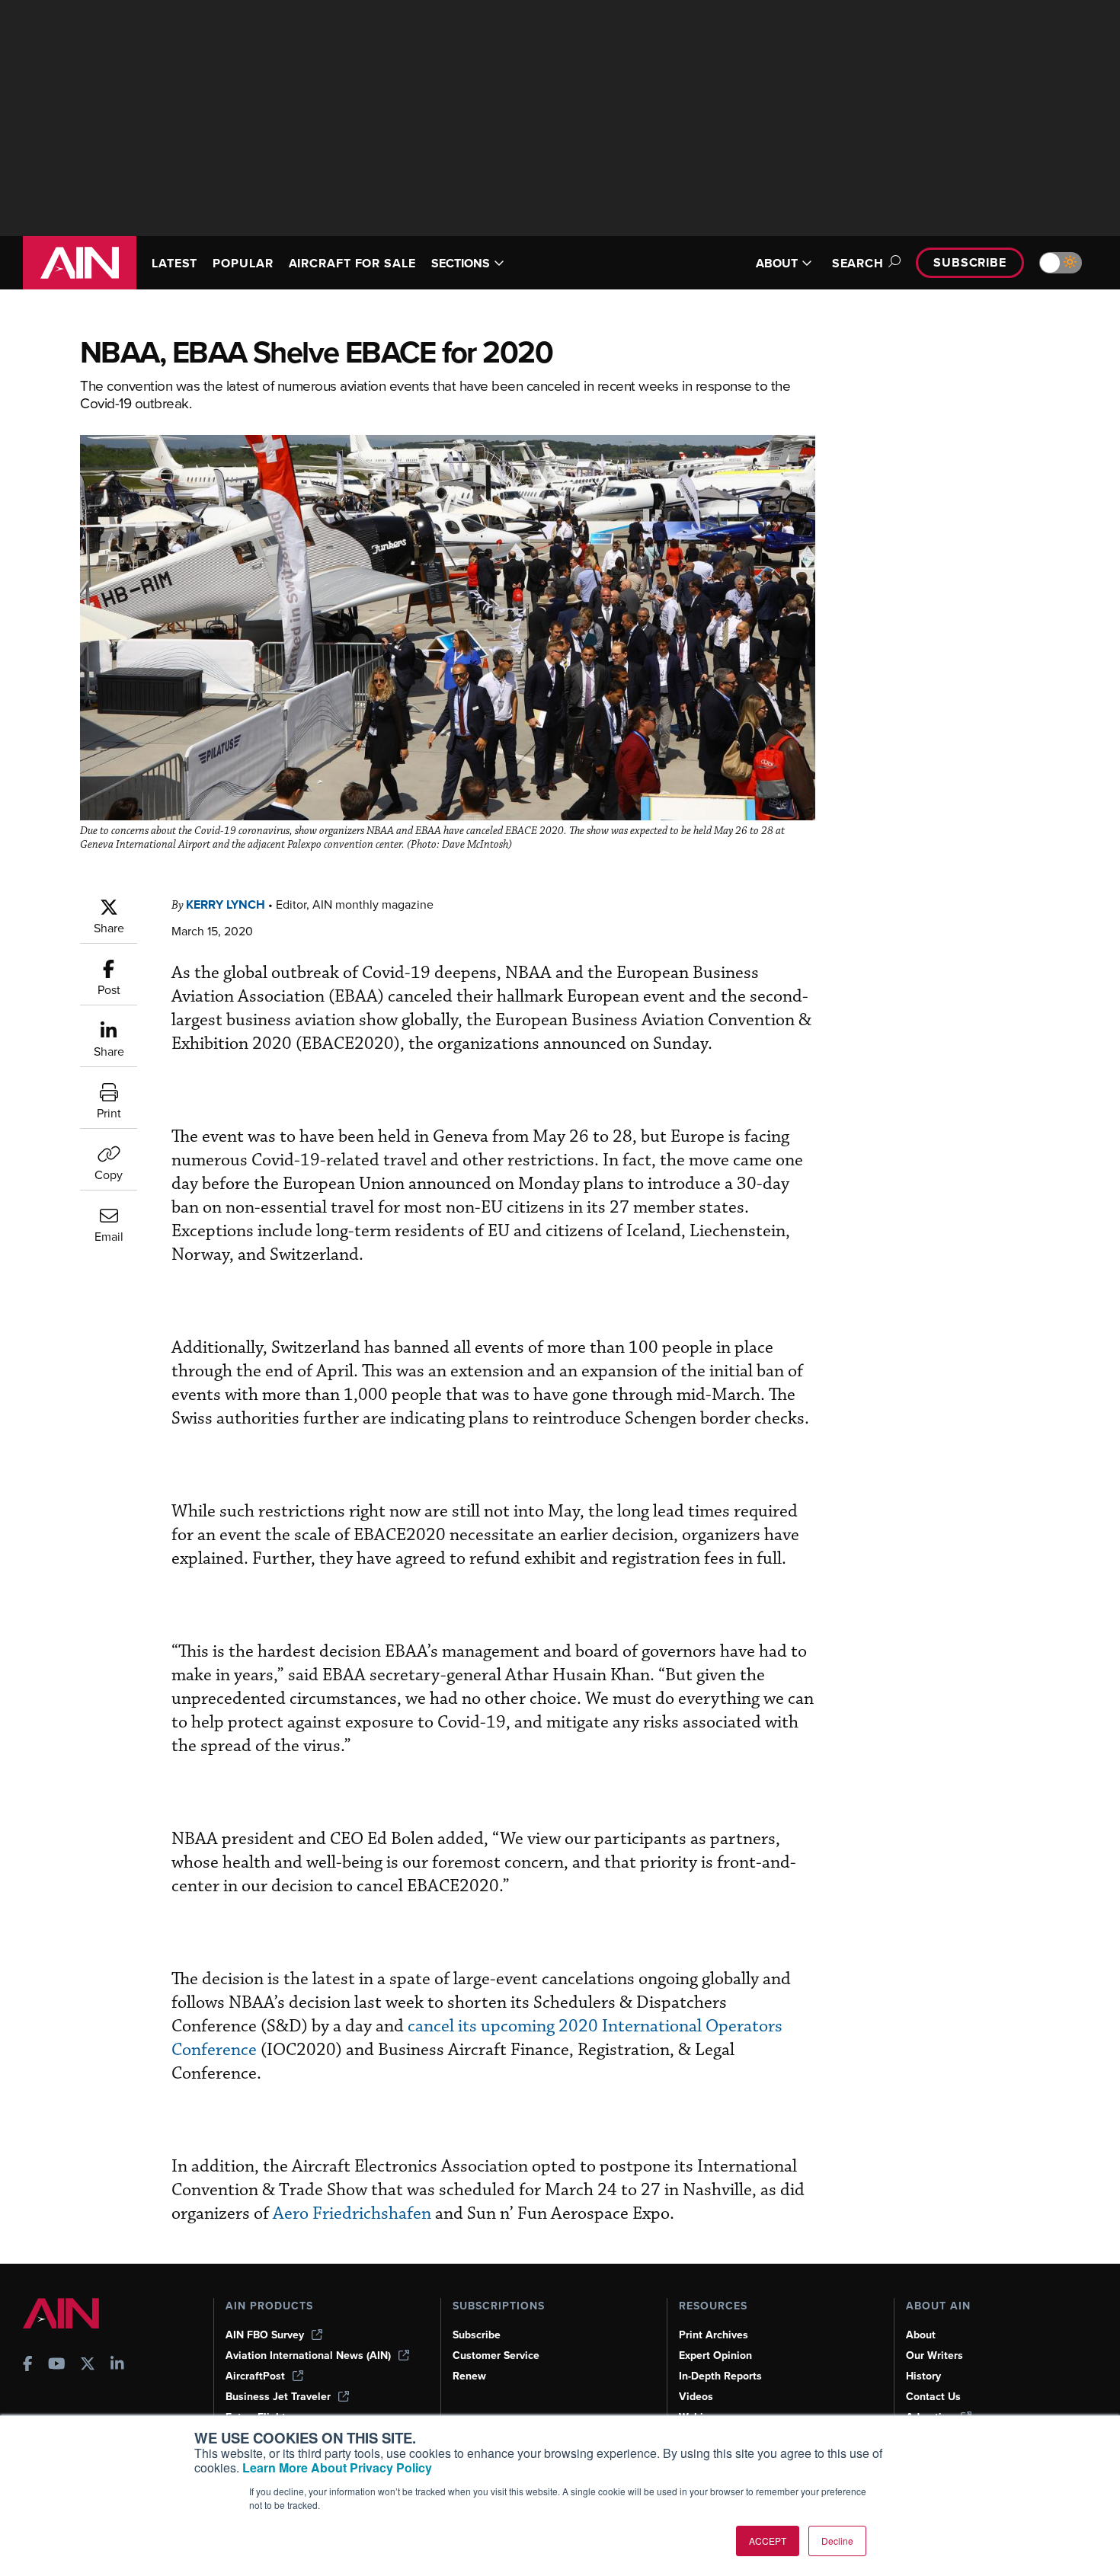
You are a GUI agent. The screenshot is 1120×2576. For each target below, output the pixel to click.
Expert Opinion (715, 2355)
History (923, 2376)
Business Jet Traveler (278, 2397)
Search (858, 263)
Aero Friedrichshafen (352, 2214)
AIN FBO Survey (265, 2335)
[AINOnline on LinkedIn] (117, 2365)
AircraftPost (255, 2376)
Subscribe (970, 262)
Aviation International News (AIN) (308, 2355)
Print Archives (714, 2335)
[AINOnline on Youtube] (57, 2365)
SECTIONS (461, 263)
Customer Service (496, 2355)
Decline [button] (837, 2541)
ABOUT (777, 263)
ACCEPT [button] (768, 2541)
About (921, 2335)
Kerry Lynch (226, 904)
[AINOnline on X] (88, 2365)
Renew (469, 2376)
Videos (696, 2397)
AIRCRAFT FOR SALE (352, 263)
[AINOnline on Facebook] (28, 2365)
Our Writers (934, 2355)
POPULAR (243, 263)
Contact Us (933, 2397)
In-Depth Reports (720, 2376)
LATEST (174, 263)
